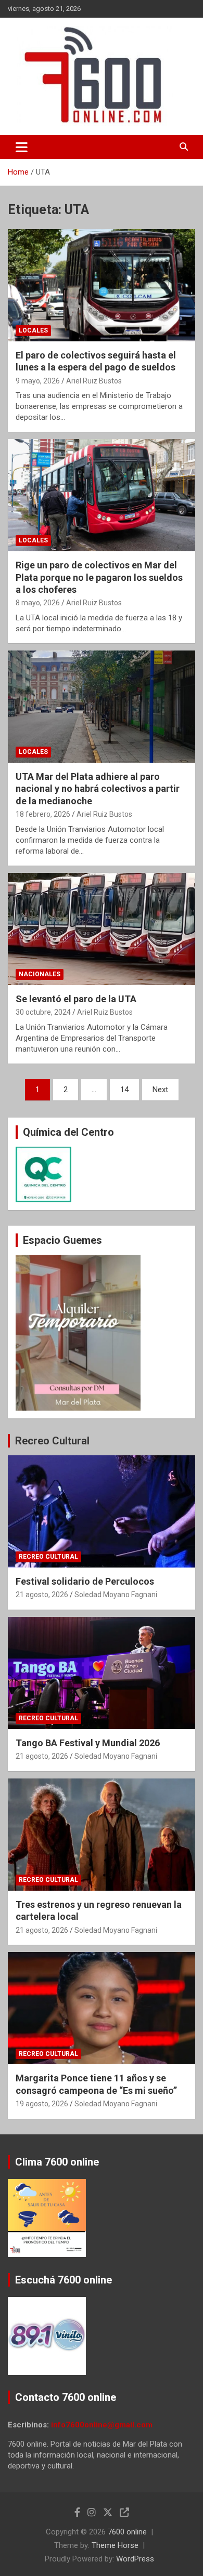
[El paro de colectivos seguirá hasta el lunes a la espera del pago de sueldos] (102, 285)
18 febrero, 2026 (43, 814)
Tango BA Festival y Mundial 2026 (88, 1743)
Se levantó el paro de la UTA (76, 999)
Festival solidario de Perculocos (85, 1581)
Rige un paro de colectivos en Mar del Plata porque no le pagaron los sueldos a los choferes (99, 577)
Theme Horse (115, 2545)
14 (124, 1090)
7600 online (127, 2532)
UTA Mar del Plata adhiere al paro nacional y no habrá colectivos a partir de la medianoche (98, 789)
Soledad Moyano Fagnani (116, 1595)
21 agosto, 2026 (42, 1595)
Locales (33, 330)
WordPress (135, 2559)
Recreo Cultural (52, 1441)
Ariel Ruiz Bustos (94, 381)
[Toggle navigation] (22, 147)
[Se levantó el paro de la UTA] (102, 929)
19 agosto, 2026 (42, 2104)
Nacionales (40, 974)
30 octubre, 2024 (43, 1012)
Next (160, 1090)
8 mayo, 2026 (38, 603)
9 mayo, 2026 (38, 381)
